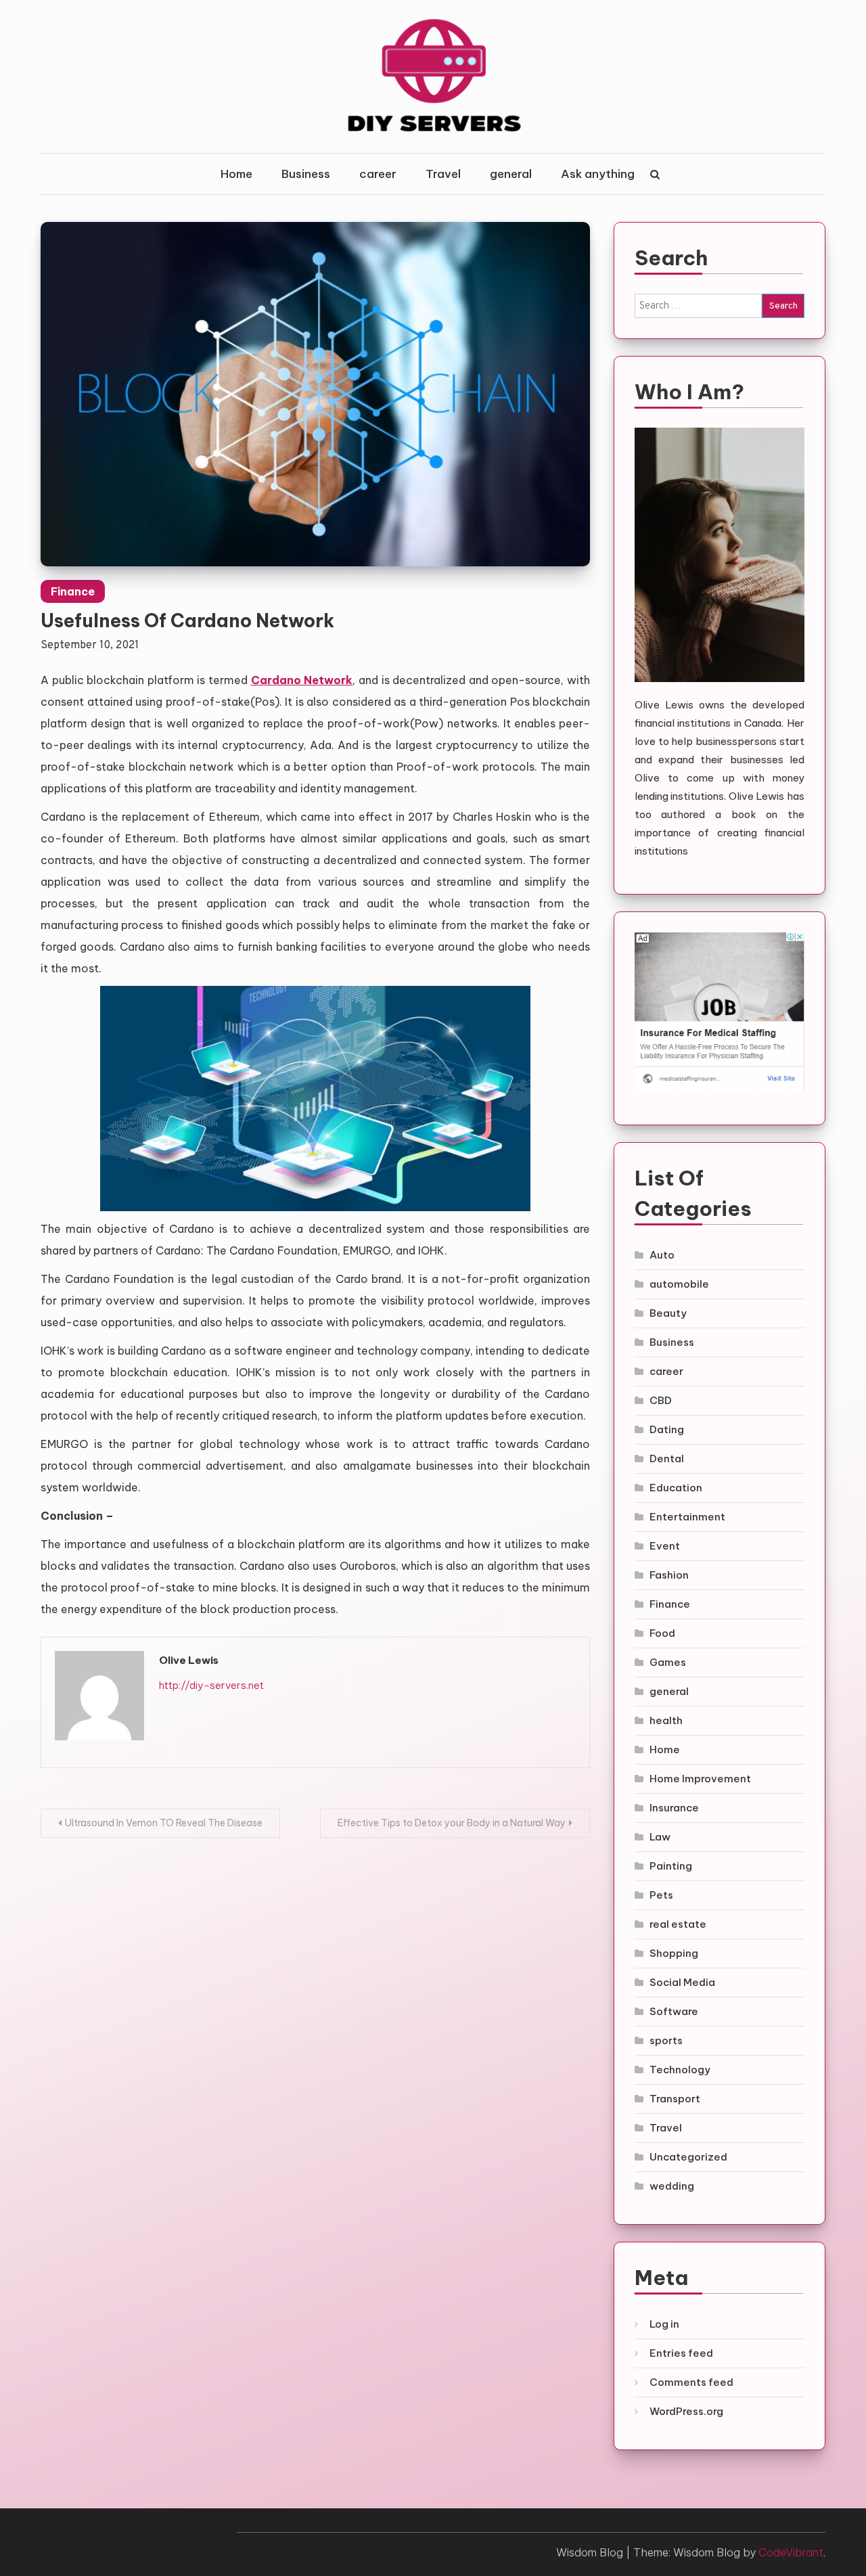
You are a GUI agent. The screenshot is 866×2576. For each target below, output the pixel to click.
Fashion (669, 1575)
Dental (667, 1459)
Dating (667, 1429)
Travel (443, 174)
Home (236, 174)
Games (668, 1662)
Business (306, 174)
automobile (679, 1284)
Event (665, 1546)
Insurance (674, 1808)
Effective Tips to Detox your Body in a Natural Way (452, 1823)
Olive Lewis (189, 1660)
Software (674, 2011)
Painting (671, 1866)
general (511, 174)
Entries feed (681, 2353)
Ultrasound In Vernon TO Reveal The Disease (164, 1823)
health (666, 1720)
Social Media (682, 1982)
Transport (675, 2099)
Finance (73, 591)
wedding (672, 2186)
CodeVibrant (791, 2552)
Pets (661, 1895)
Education (676, 1488)
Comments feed (691, 2382)
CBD (661, 1400)
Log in (664, 2324)
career (378, 174)
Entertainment (687, 1517)
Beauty (668, 1313)
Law (660, 1837)
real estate (678, 1924)
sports (666, 2040)
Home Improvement (700, 1779)
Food (662, 1633)
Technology (680, 2070)
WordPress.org (686, 2411)
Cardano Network (302, 680)
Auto (662, 1255)
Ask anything (598, 174)
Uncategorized (688, 2157)
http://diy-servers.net (211, 1685)
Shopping (674, 1953)
